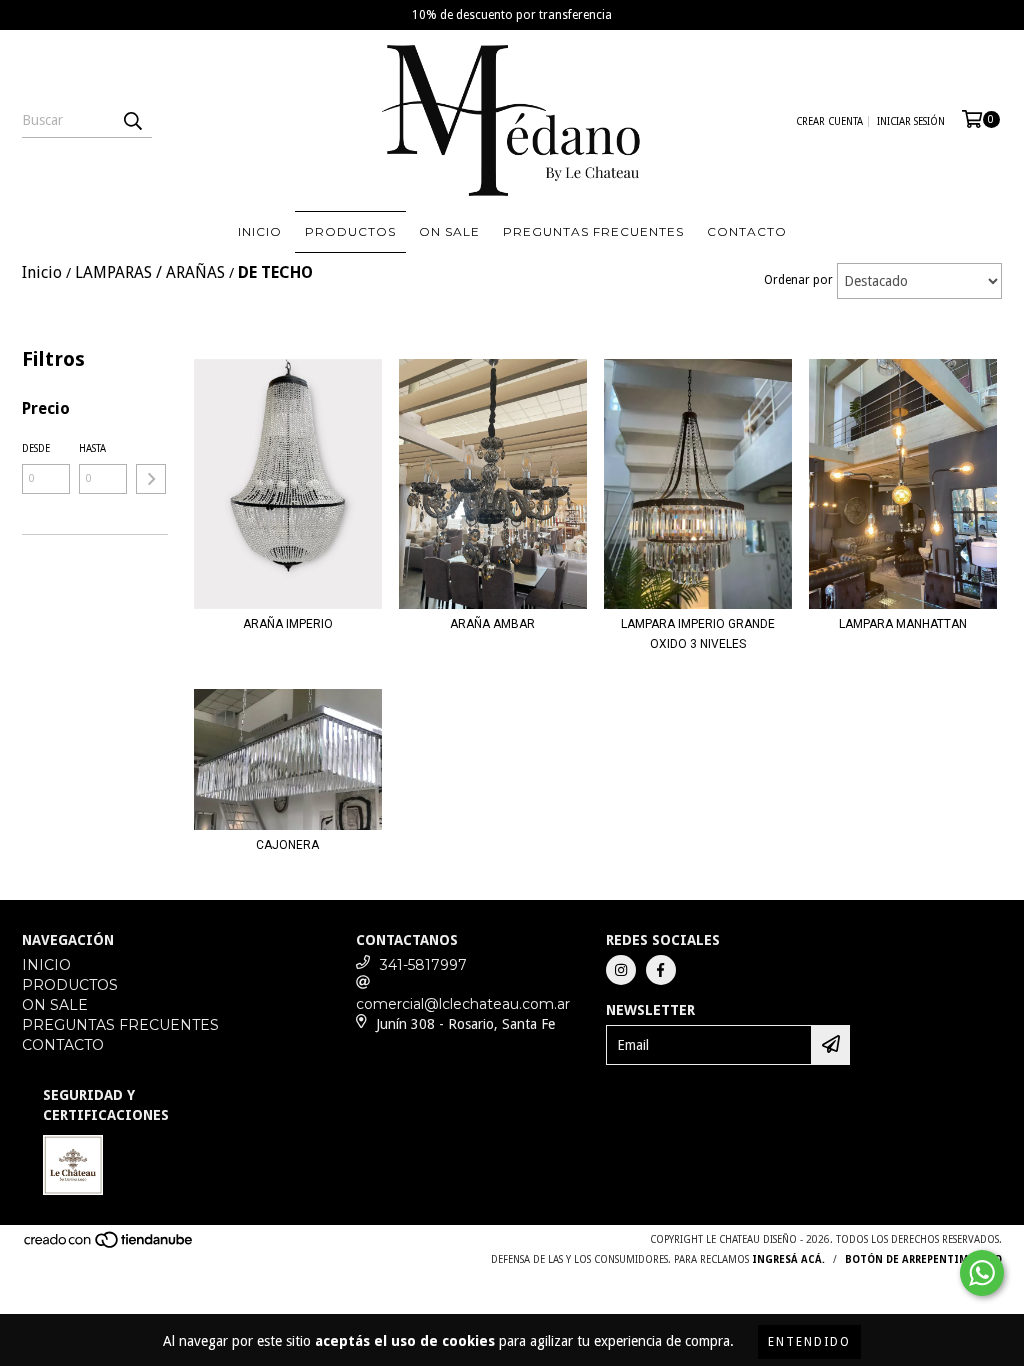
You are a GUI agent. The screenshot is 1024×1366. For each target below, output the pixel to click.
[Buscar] (132, 120)
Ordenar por (798, 280)
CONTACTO (747, 231)
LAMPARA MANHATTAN (903, 624)
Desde (36, 448)
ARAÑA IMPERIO (288, 624)
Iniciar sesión (911, 121)
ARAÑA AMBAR (492, 624)
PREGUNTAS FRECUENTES (593, 231)
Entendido (809, 1342)
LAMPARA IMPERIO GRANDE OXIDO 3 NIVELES (698, 634)
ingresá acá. (788, 1259)
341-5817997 (423, 965)
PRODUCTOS (350, 231)
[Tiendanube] (109, 1246)
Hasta (92, 448)
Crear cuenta (829, 121)
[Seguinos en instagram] (621, 970)
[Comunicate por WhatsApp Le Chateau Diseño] (982, 1273)
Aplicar (151, 479)
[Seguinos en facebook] (661, 970)
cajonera (287, 845)
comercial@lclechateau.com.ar (463, 1004)
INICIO (260, 231)
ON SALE (449, 231)
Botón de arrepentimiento (923, 1259)
